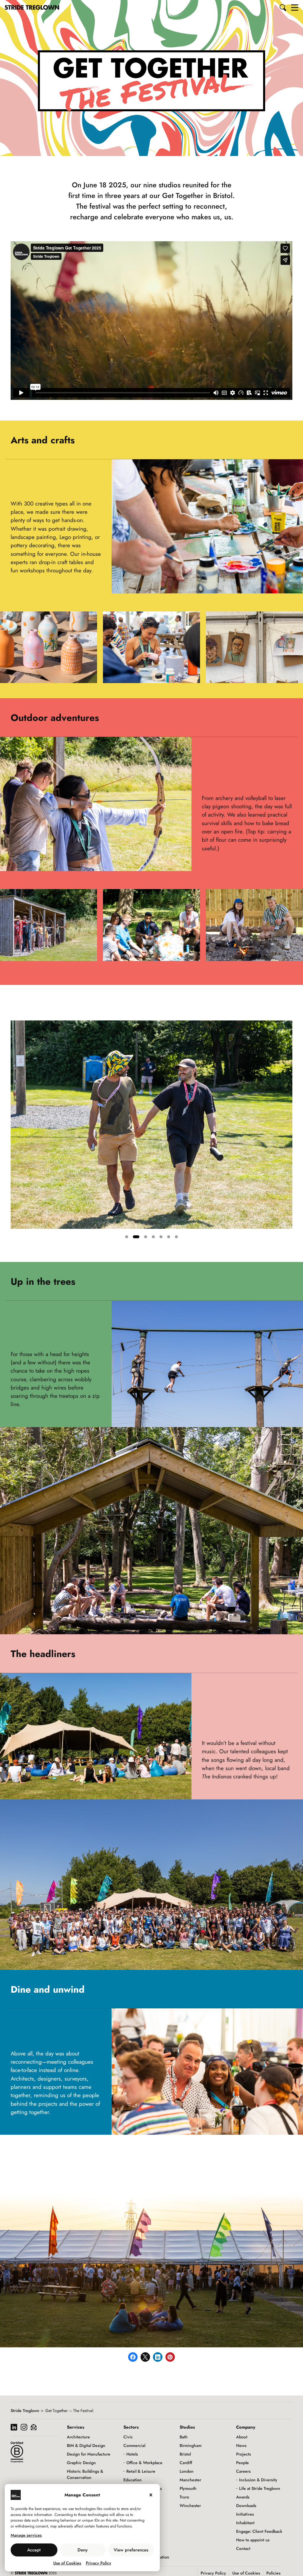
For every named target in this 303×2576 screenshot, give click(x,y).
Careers (243, 2471)
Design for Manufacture (89, 2454)
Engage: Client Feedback (259, 2531)
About (242, 2437)
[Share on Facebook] (133, 2357)
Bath (184, 2437)
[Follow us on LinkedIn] (14, 2428)
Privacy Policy (99, 2563)
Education (133, 2480)
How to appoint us (253, 2540)
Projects (244, 2454)
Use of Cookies (67, 2563)
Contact (243, 2548)
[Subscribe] (34, 2428)
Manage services (26, 2535)
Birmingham (191, 2445)
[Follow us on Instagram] (24, 2428)
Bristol (185, 2454)
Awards (243, 2497)
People (242, 2463)
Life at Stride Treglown (260, 2488)
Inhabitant (245, 2523)
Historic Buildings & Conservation (85, 2474)
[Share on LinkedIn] (158, 2357)
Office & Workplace (144, 2463)
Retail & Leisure (141, 2471)
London (187, 2471)
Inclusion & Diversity (258, 2480)
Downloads (246, 2506)
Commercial (134, 2445)
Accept (34, 2550)
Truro (184, 2497)
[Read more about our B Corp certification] (17, 2452)
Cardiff (186, 2463)
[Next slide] (288, 1132)
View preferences (131, 2550)
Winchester (190, 2506)
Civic (128, 2437)
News (241, 2445)
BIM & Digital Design (86, 2445)
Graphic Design (81, 2463)
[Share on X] (145, 2357)
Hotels (132, 2454)
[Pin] (170, 2357)
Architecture (78, 2437)
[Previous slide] (15, 1132)
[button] (283, 7)
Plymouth (188, 2488)
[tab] (128, 1237)
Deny (83, 2550)
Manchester (190, 2480)
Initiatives (245, 2514)
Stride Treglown (25, 2411)
